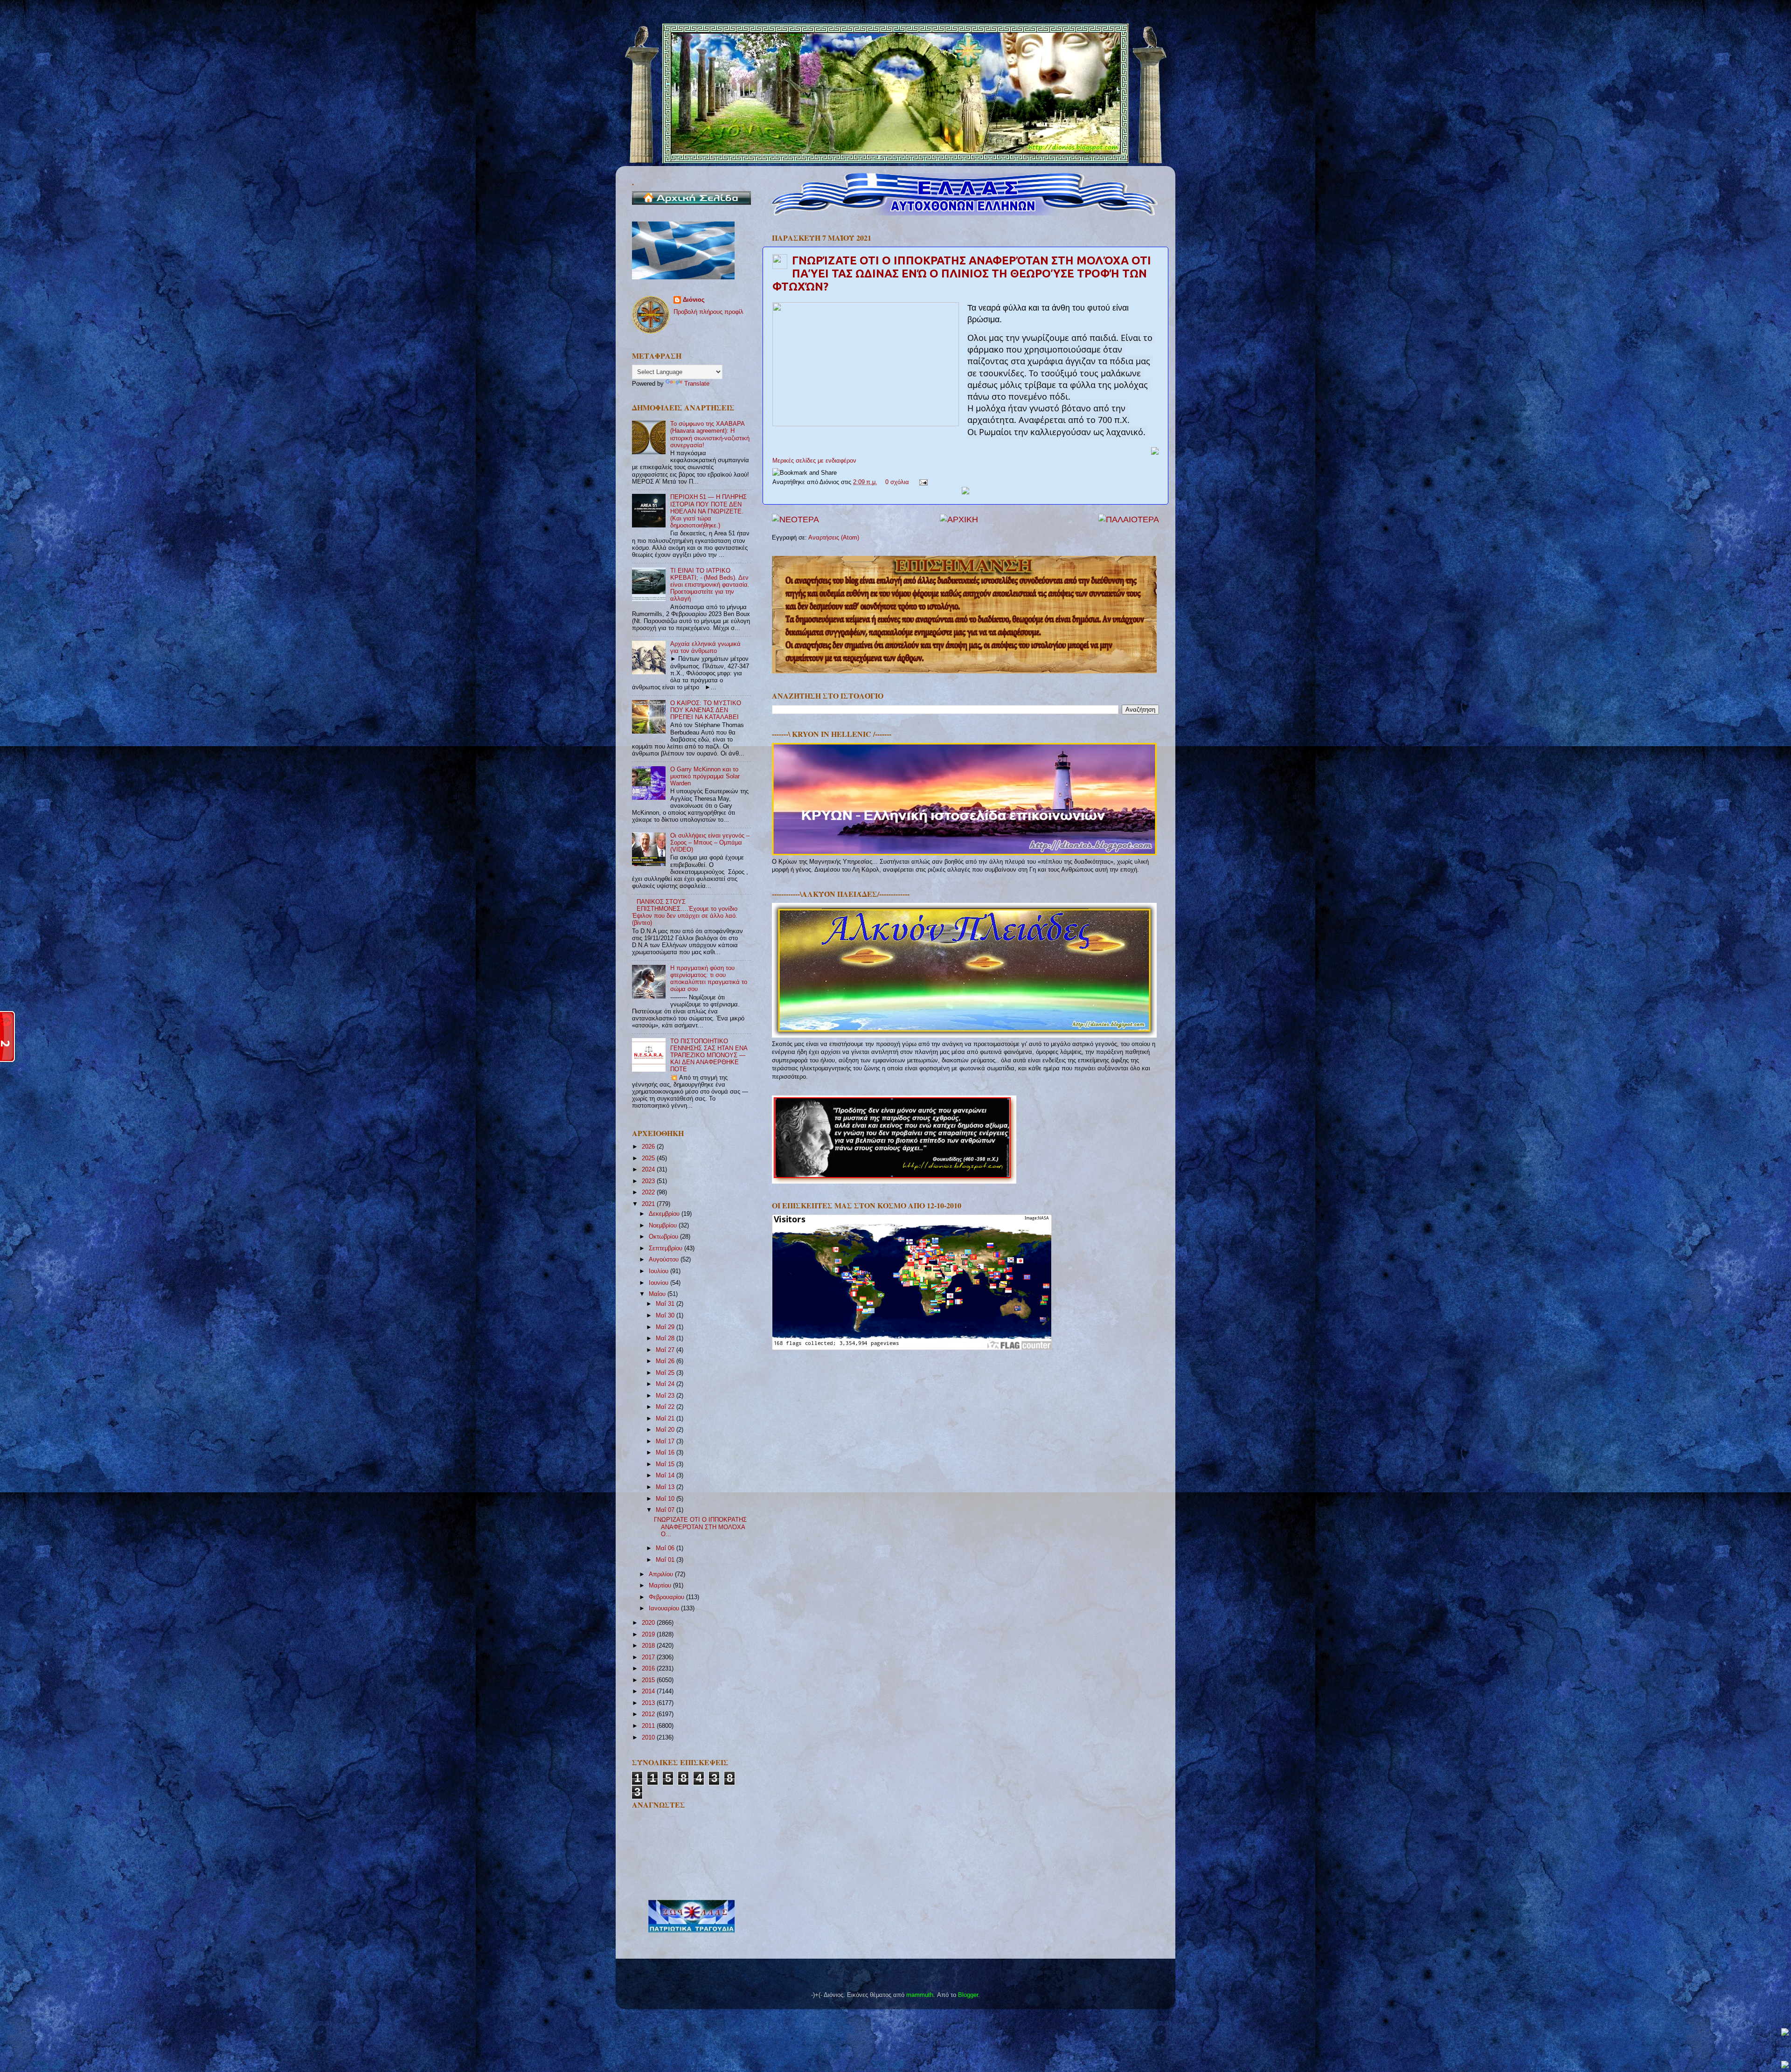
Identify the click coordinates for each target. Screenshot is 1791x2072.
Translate (697, 384)
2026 (649, 1147)
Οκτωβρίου (664, 1237)
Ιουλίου (659, 1271)
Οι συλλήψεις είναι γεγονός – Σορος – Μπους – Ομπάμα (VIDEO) (710, 843)
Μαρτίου (661, 1586)
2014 (649, 1691)
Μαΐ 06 (666, 1548)
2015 (649, 1680)
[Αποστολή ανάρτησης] (922, 482)
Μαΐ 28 (666, 1338)
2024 (649, 1170)
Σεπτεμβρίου (666, 1248)
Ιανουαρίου (665, 1608)
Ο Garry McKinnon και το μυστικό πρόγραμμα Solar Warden (705, 776)
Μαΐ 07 (666, 1510)
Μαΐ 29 (666, 1327)
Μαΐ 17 (666, 1441)
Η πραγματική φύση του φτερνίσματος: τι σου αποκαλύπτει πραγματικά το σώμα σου (709, 979)
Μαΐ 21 (666, 1419)
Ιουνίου (659, 1283)
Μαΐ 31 (666, 1304)
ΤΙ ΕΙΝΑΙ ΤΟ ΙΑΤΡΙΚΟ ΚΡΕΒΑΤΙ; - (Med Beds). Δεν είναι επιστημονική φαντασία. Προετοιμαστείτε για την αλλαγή (710, 585)
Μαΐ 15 (666, 1464)
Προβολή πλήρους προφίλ (708, 312)
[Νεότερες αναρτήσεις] (795, 520)
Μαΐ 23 (666, 1396)
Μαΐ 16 (666, 1453)
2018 (649, 1646)
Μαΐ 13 (666, 1487)
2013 (649, 1703)
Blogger (968, 1995)
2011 (649, 1726)
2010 (649, 1738)
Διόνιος (694, 300)
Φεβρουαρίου (667, 1597)
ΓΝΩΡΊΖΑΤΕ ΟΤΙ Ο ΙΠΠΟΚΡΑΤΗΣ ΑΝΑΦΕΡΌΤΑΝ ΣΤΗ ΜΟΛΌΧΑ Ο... (700, 1527)
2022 (649, 1192)
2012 (649, 1714)
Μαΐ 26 (666, 1361)
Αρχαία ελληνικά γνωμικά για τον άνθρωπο (705, 648)
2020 (649, 1623)
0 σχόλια (897, 482)
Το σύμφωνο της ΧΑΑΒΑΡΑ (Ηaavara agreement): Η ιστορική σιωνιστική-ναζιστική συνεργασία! (710, 434)
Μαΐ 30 (666, 1316)
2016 (649, 1669)
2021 (649, 1204)
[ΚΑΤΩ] (1785, 2065)
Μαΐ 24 (666, 1384)
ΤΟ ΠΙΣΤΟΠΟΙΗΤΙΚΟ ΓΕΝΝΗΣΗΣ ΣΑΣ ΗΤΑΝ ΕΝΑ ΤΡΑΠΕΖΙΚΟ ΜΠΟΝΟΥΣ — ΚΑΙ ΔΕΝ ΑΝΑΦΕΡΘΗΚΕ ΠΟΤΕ (709, 1055)
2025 (649, 1158)
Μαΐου (658, 1294)
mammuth (920, 1995)
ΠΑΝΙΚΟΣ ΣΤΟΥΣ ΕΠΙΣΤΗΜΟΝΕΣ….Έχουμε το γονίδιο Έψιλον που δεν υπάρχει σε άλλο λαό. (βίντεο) (685, 912)
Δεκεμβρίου (665, 1214)
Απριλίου (662, 1574)
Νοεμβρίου (664, 1226)
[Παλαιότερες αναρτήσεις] (1129, 520)
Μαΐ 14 (666, 1476)
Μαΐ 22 (666, 1407)
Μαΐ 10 (666, 1499)
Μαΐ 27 (666, 1350)
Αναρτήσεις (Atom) (834, 538)
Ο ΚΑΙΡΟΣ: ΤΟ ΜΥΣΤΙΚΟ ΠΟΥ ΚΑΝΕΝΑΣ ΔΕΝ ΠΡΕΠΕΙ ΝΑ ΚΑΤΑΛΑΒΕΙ (706, 710)
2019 (649, 1635)
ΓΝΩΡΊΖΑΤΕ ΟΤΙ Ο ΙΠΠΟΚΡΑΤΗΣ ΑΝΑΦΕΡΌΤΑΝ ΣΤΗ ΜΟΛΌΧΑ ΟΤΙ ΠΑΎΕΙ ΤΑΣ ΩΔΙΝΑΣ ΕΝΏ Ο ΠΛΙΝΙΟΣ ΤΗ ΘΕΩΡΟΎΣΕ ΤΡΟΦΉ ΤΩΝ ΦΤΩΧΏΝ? (962, 274)
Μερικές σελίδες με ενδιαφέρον (814, 461)
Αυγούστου (665, 1260)
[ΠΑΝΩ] (1785, 2033)
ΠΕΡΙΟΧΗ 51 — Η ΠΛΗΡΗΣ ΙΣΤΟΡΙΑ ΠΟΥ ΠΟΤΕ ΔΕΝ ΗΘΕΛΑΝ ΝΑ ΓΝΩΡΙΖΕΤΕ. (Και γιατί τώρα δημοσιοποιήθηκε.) (708, 511)
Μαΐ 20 (666, 1430)
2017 (649, 1657)
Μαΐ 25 (666, 1373)
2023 (649, 1181)
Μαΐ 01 (666, 1560)
